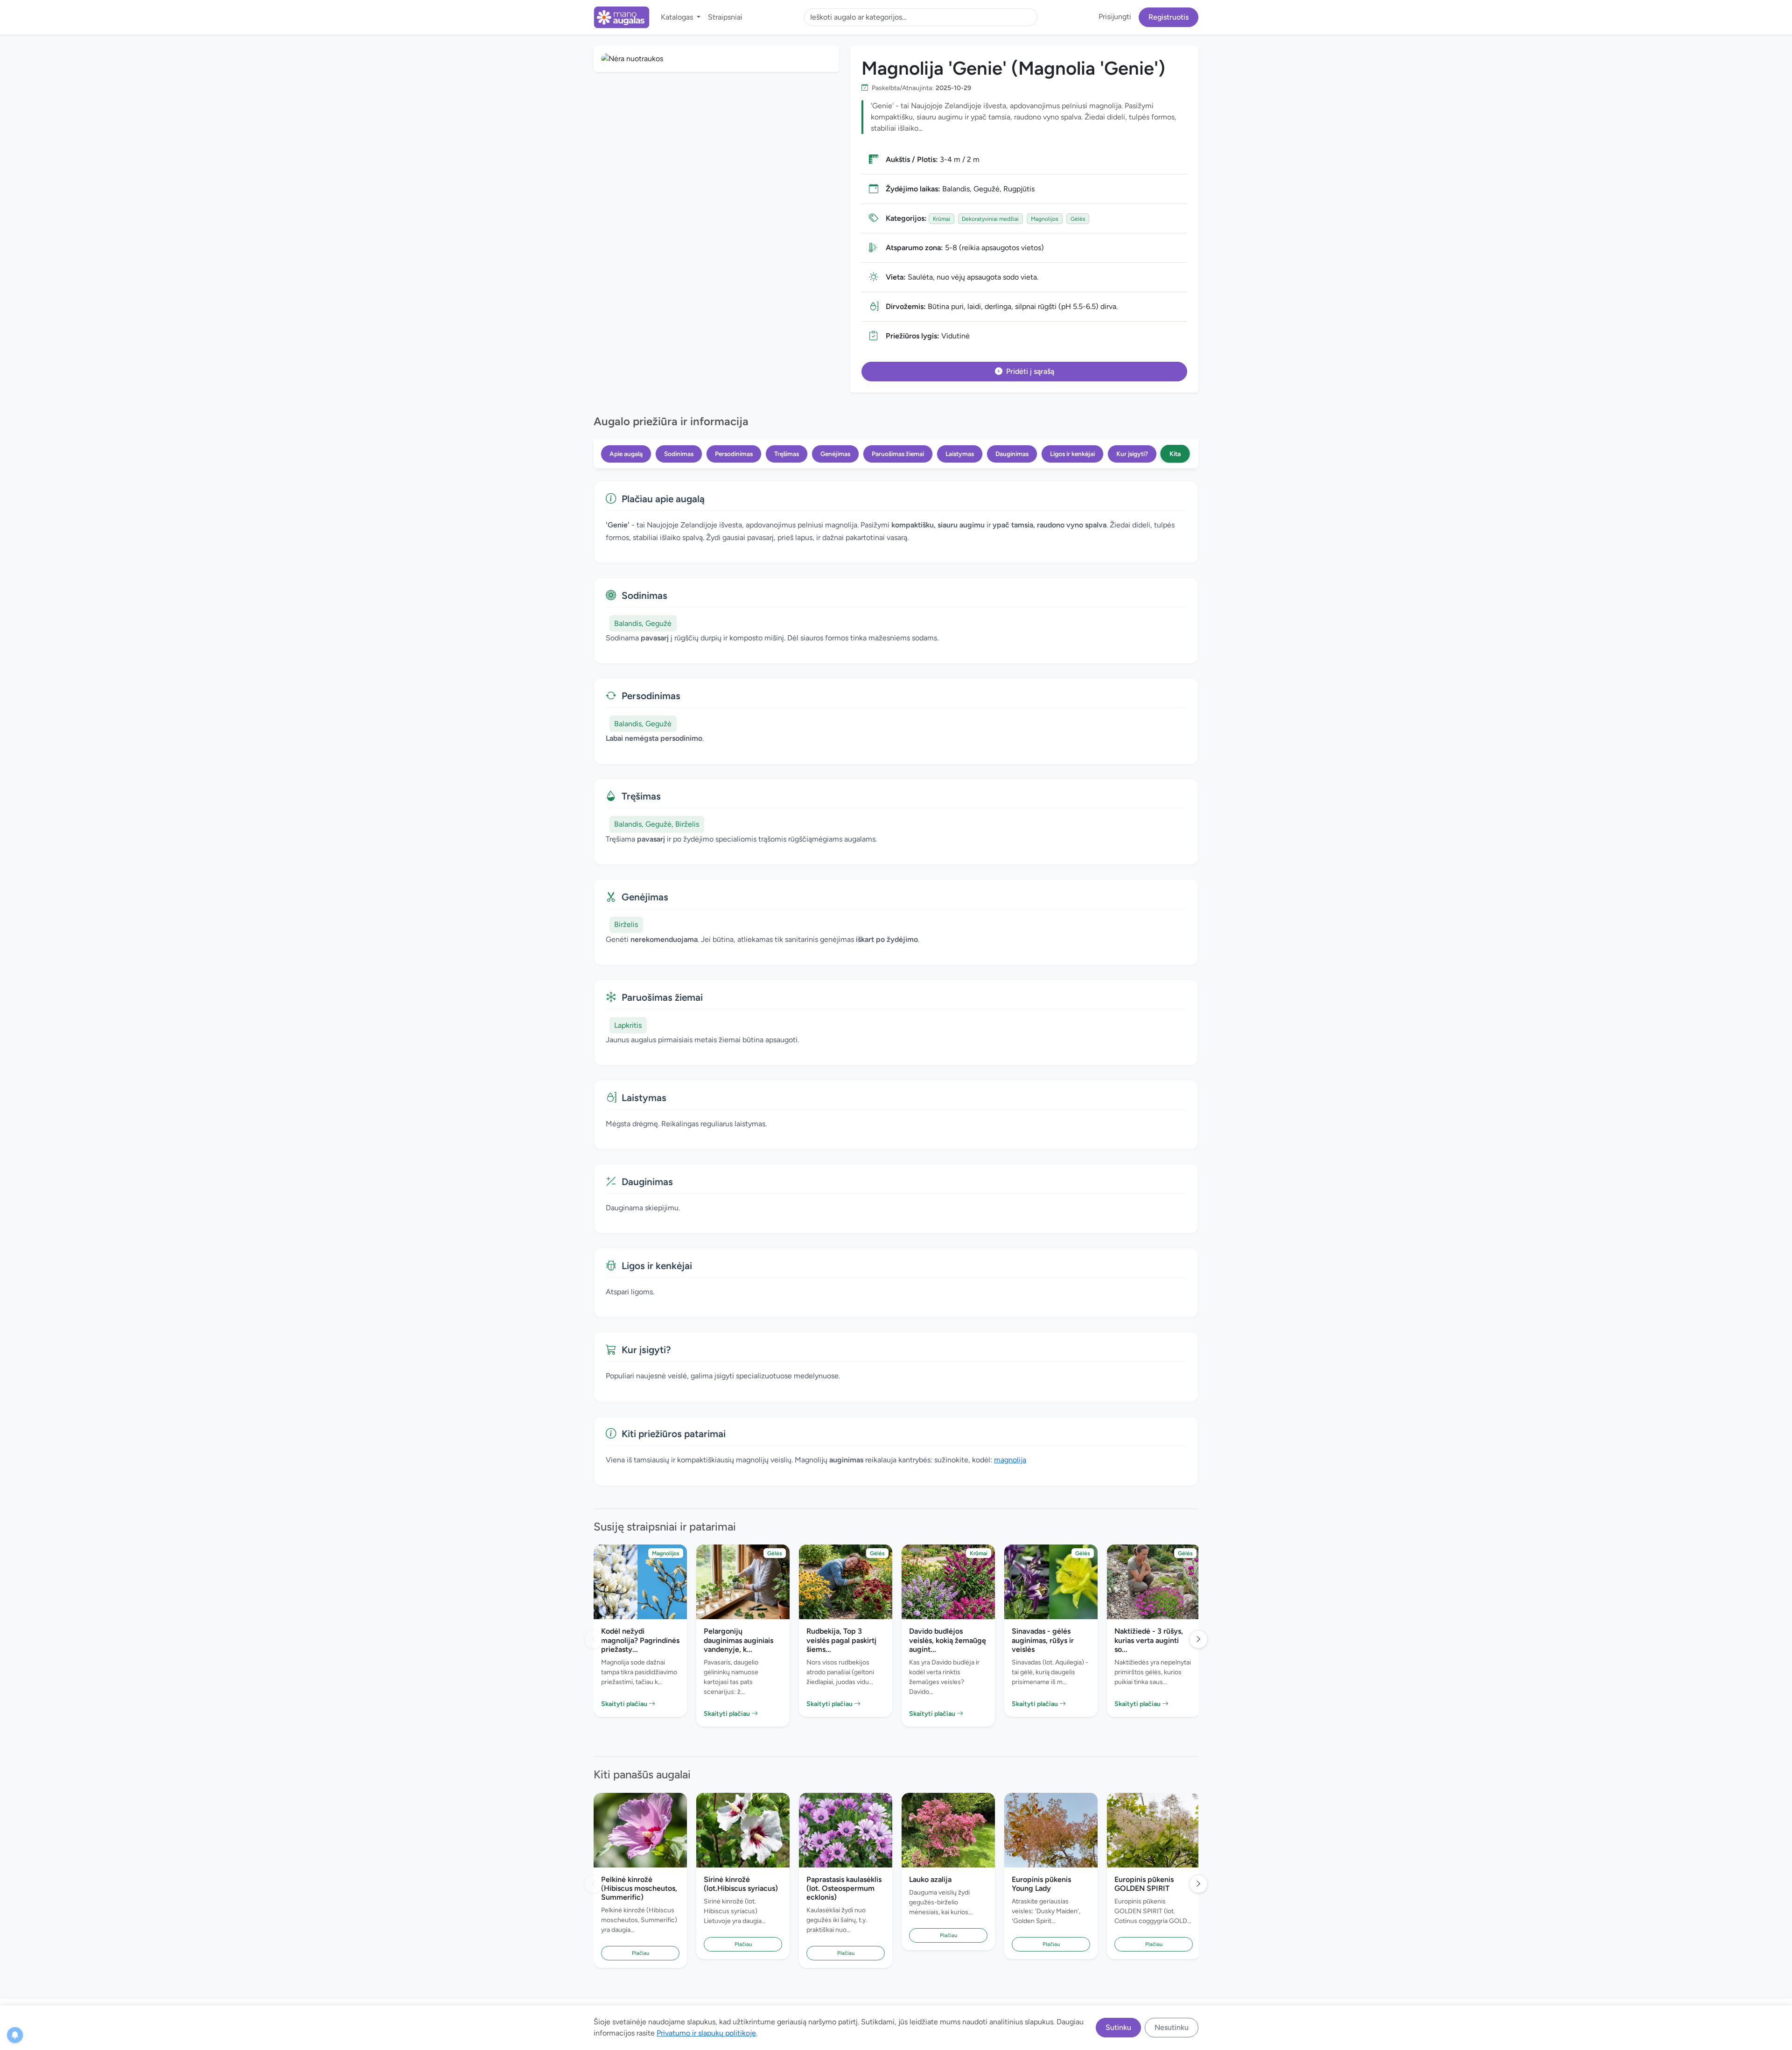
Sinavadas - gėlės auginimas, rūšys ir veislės (1043, 1640)
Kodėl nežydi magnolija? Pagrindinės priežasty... (640, 1640)
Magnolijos (1045, 219)
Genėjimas (835, 454)
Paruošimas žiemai (898, 454)
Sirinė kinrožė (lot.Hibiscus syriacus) (741, 1884)
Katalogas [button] (678, 17)
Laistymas (960, 454)
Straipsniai (725, 17)
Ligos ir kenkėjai (1072, 454)
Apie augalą (626, 454)
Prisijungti (1115, 17)
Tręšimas (787, 454)
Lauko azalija (930, 1879)
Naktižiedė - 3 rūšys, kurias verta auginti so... (1149, 1640)
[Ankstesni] (594, 1639)
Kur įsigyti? (1132, 454)
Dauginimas (1012, 454)
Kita (1175, 454)
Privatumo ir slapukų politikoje (706, 2033)
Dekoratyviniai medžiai (990, 219)
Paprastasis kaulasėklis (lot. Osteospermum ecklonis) (844, 1888)
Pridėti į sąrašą (1030, 371)
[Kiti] (1198, 1639)
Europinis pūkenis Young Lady (1041, 1884)
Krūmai (941, 219)
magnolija (1010, 1460)
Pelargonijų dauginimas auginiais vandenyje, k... (738, 1640)
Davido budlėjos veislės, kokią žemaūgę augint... (948, 1640)
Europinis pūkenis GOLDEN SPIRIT (1144, 1884)
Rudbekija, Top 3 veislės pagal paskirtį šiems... (841, 1640)
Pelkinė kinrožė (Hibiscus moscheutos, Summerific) (639, 1888)
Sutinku (1118, 2027)
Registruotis (1169, 17)
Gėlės (1078, 219)
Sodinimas (679, 454)
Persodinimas (734, 454)
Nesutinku (1172, 2027)
